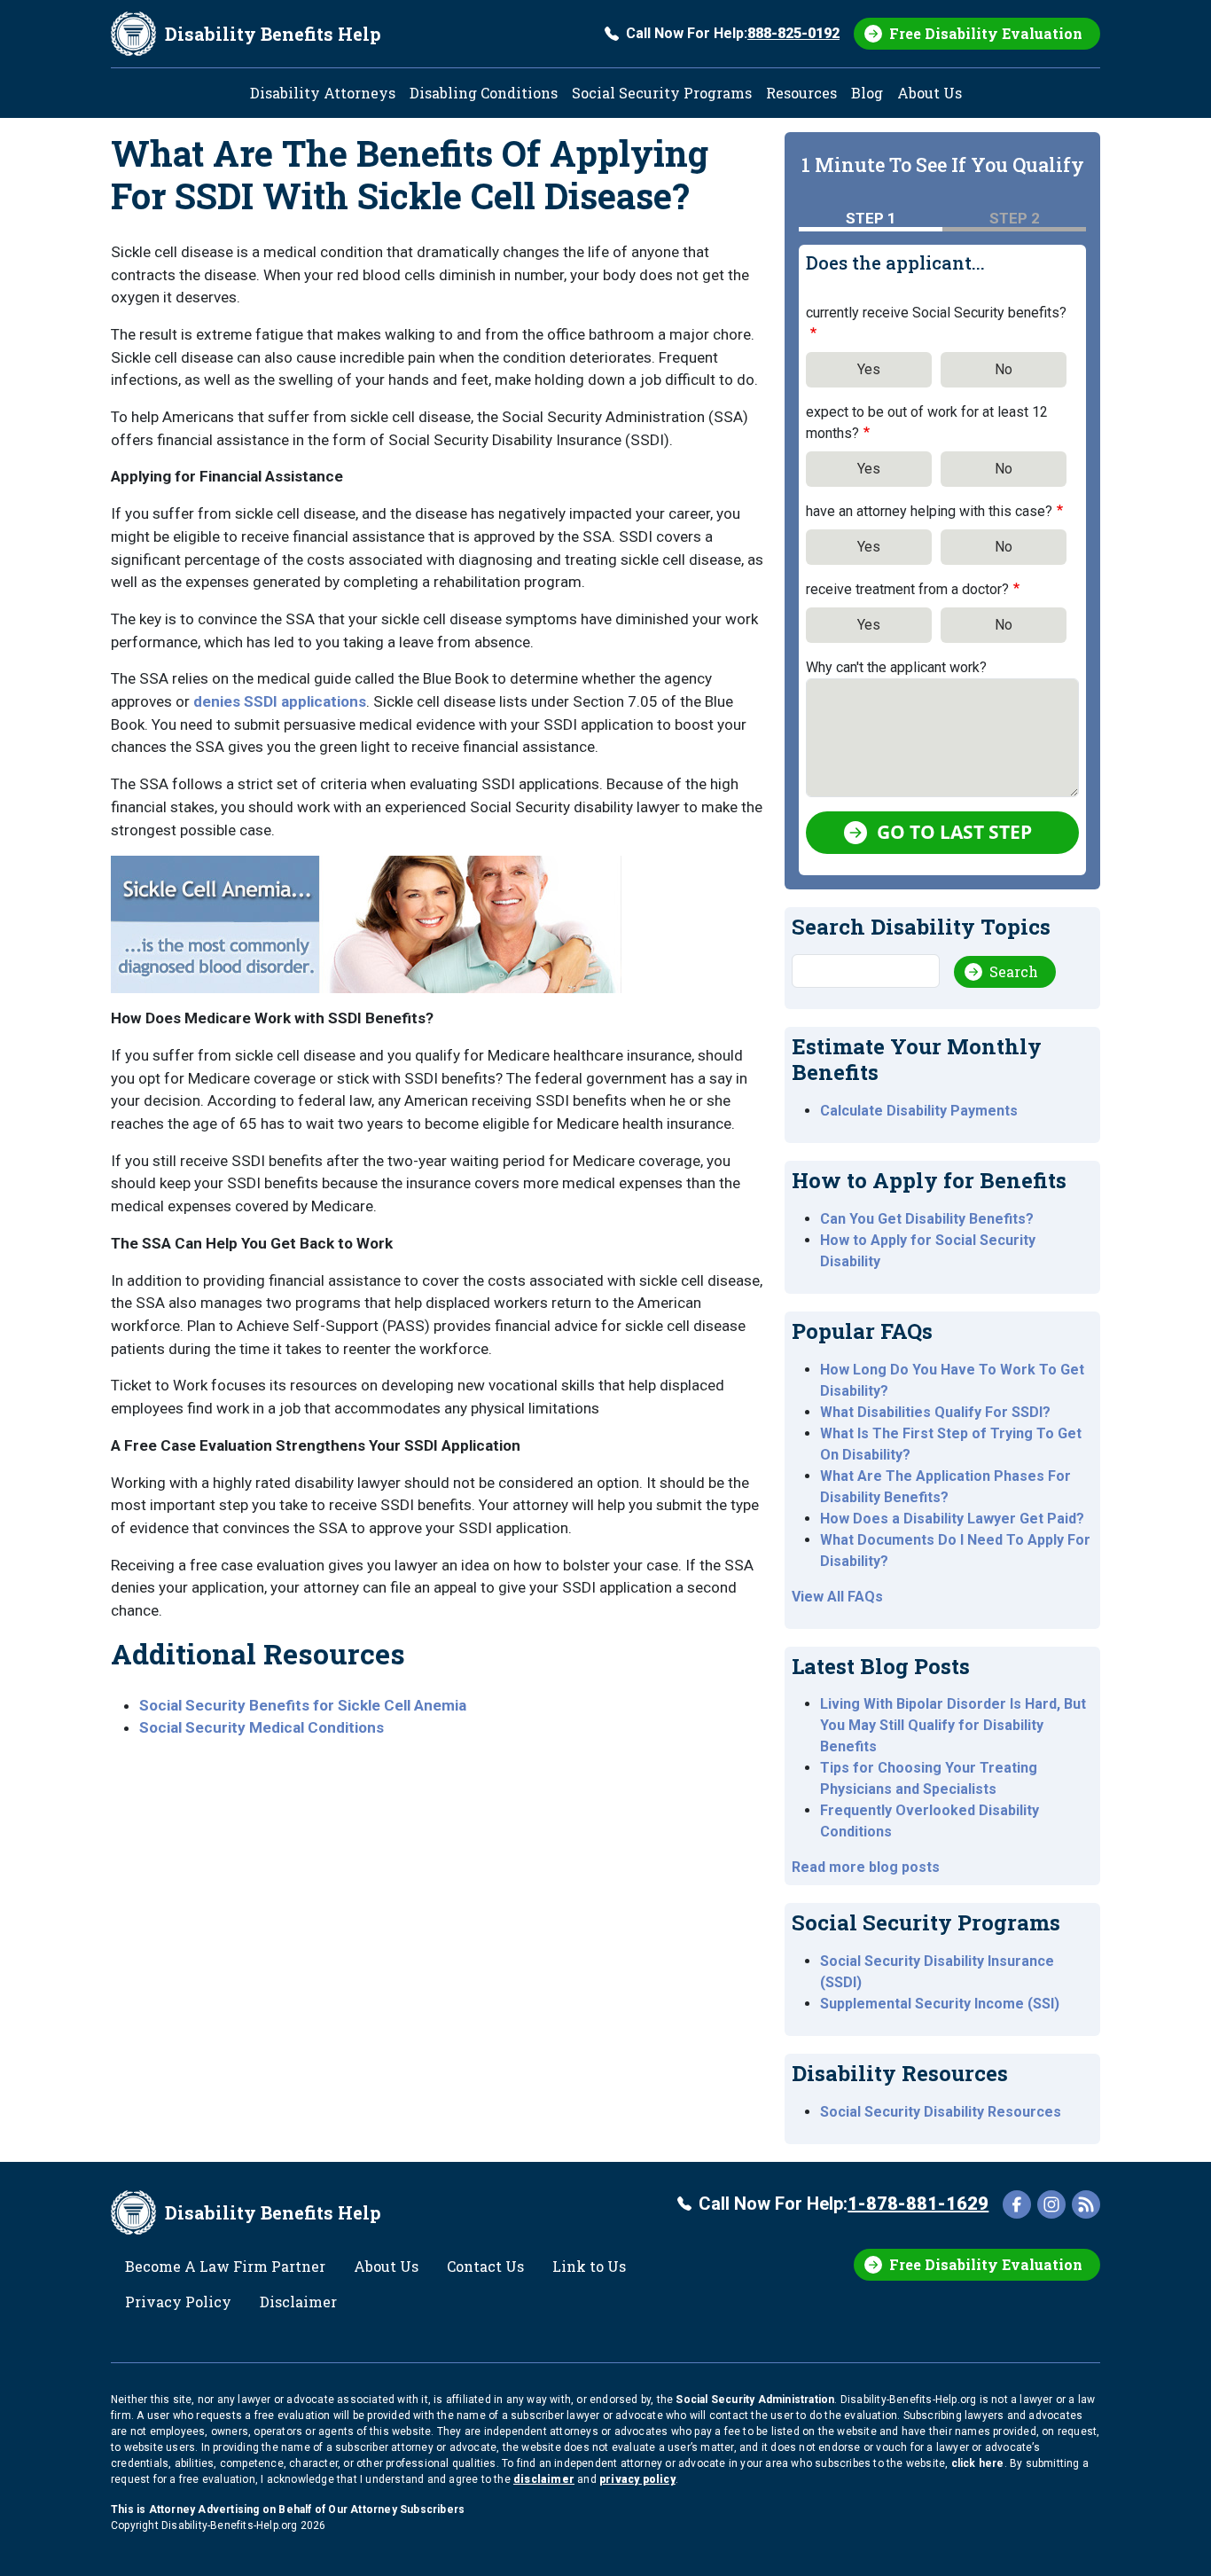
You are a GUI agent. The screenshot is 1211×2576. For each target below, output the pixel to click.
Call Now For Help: (733, 33)
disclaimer (544, 2479)
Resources (801, 93)
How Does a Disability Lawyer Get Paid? (952, 1519)
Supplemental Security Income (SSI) (940, 2004)
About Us (930, 93)
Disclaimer (298, 2302)
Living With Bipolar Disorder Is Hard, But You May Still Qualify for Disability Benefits (953, 1725)
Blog (867, 93)
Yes (869, 369)
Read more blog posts (866, 1867)
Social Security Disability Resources (941, 2112)
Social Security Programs (662, 93)
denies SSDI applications (280, 701)
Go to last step (954, 832)
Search (1014, 971)
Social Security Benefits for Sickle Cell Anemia (303, 1705)
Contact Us (485, 2266)
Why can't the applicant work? (896, 667)
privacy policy (637, 2479)
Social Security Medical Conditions (262, 1727)
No (1004, 369)
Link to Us (589, 2266)
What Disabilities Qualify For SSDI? (935, 1412)
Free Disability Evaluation (986, 33)
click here (978, 2463)
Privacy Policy (178, 2302)
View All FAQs (837, 1597)
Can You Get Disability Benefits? (927, 1219)
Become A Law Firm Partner (225, 2266)
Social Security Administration (755, 2400)
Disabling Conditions (484, 93)
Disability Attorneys (323, 93)
